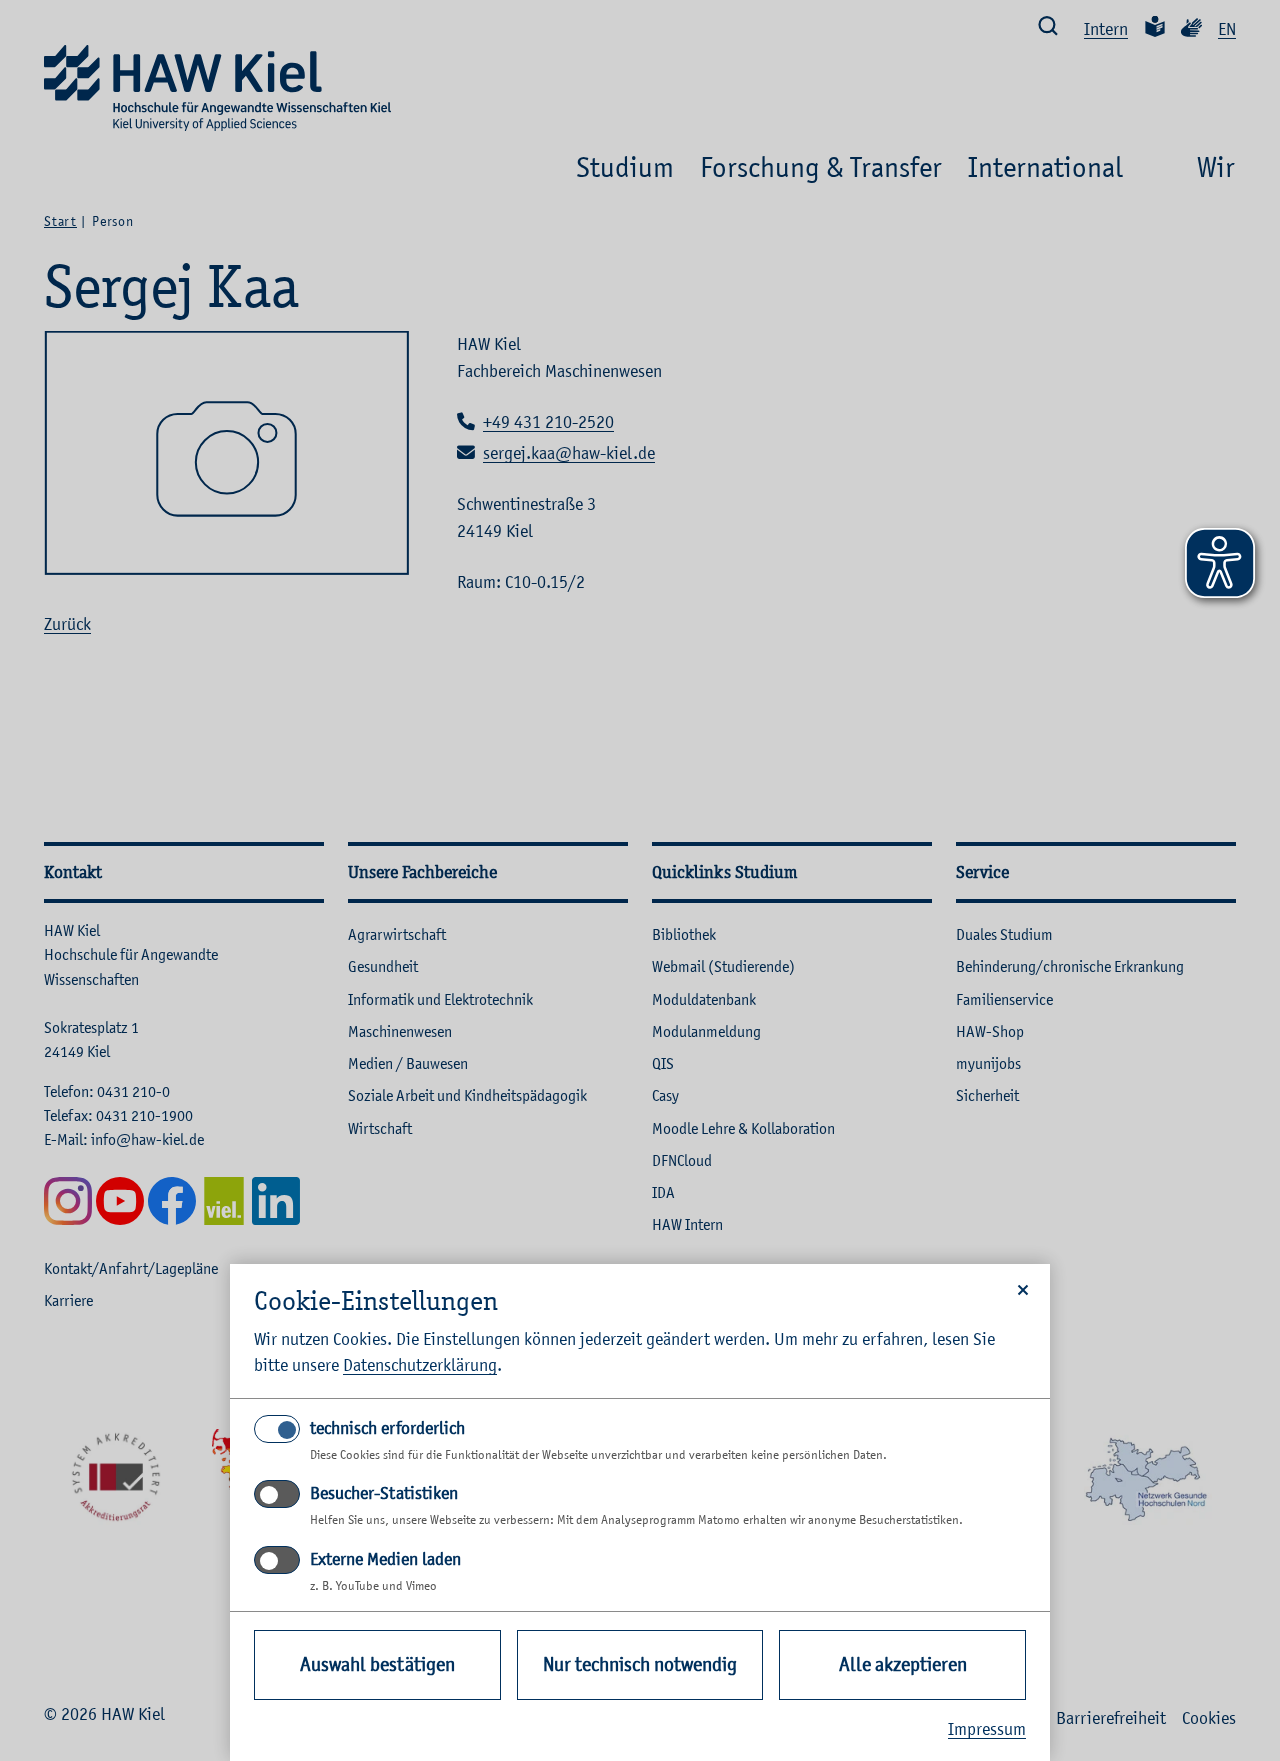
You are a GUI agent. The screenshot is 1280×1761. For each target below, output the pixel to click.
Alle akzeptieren (903, 1664)
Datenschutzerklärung (420, 1365)
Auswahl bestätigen (377, 1664)
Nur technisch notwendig (640, 1664)
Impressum (987, 1729)
